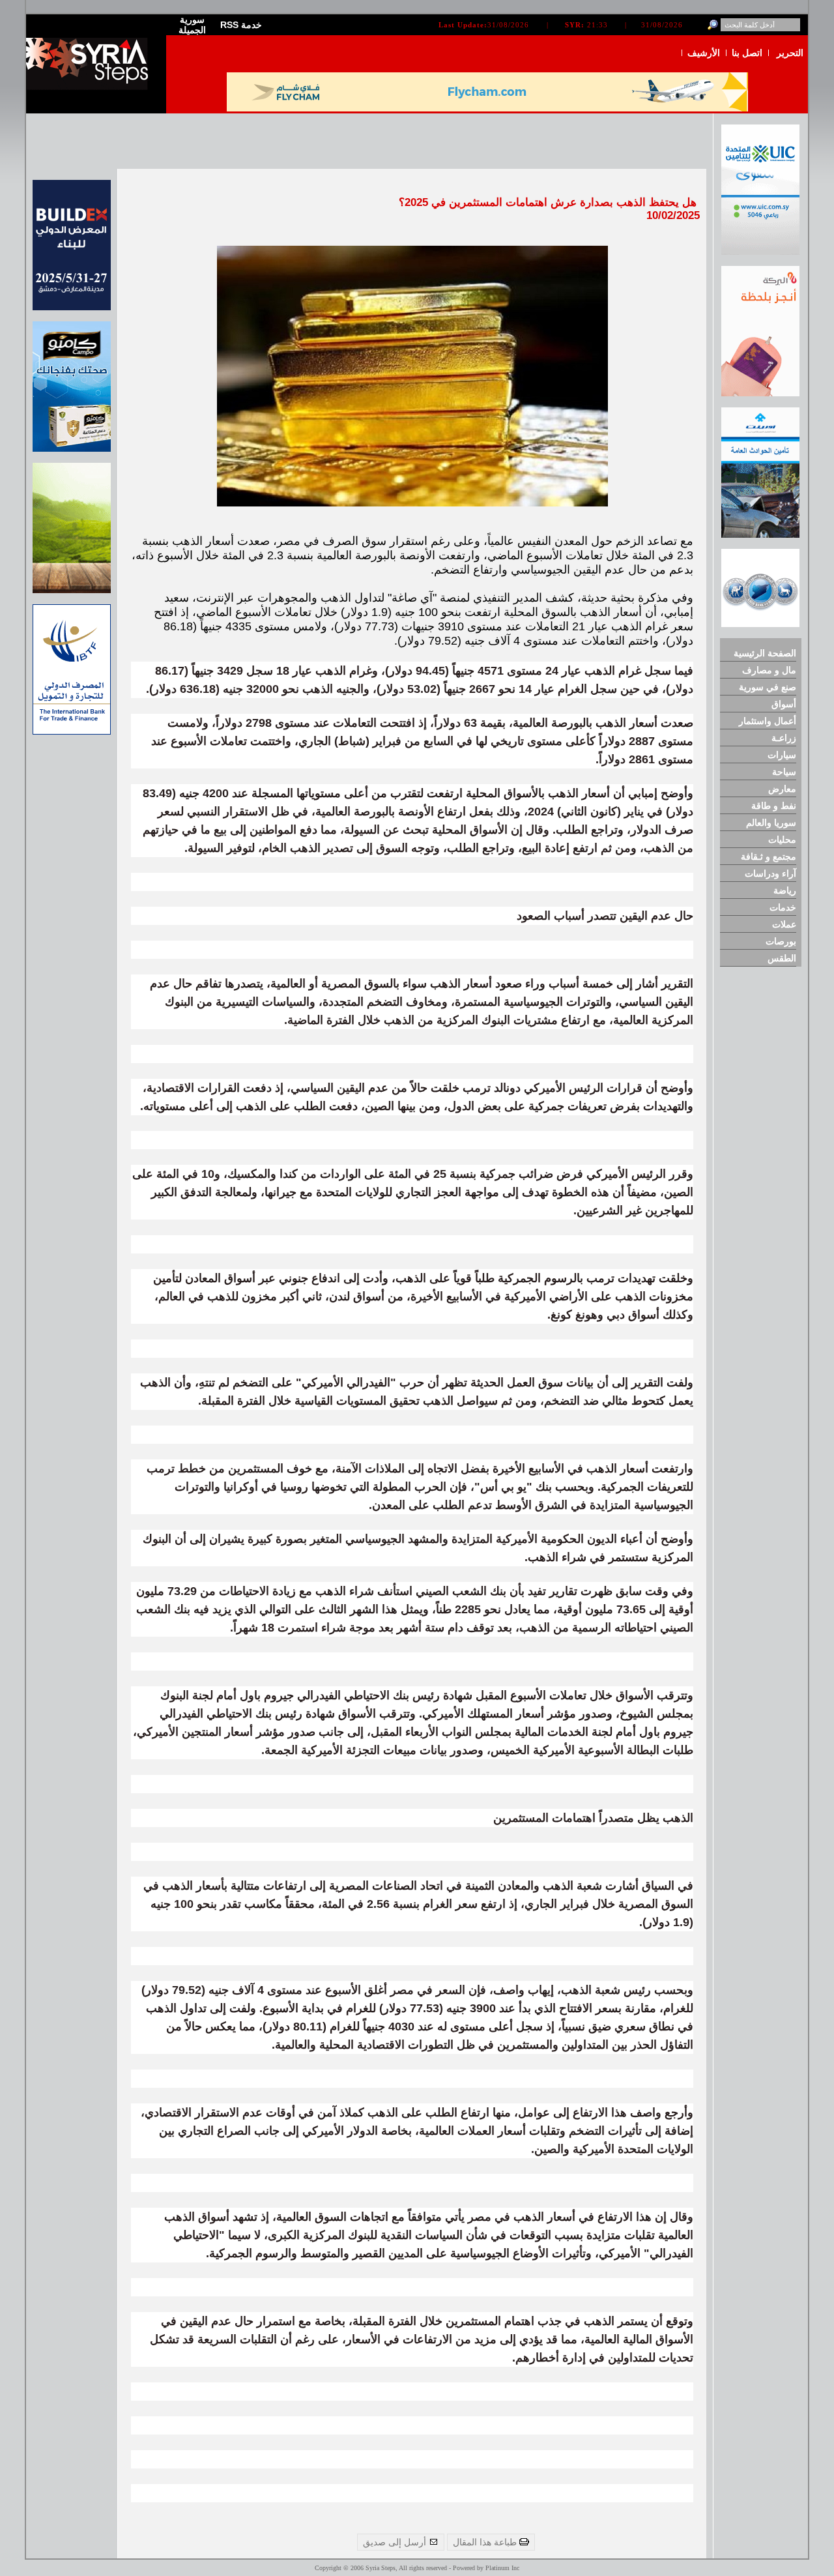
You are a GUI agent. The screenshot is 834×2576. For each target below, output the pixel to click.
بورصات (781, 941)
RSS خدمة (241, 25)
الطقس (782, 958)
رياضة (785, 890)
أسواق (784, 704)
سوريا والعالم (771, 823)
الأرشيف (704, 53)
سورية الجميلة (192, 25)
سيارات (782, 755)
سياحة (784, 772)
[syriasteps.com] (91, 87)
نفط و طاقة (774, 806)
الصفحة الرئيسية (765, 653)
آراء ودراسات (770, 873)
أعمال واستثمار (768, 721)
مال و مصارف (769, 670)
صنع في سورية (768, 687)
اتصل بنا (747, 53)
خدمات (783, 907)
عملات (784, 924)
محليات (782, 840)
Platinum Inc (502, 2568)
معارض (782, 789)
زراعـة (784, 738)
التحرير (790, 53)
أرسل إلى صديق (396, 2542)
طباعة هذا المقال (486, 2542)
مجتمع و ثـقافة (769, 856)
